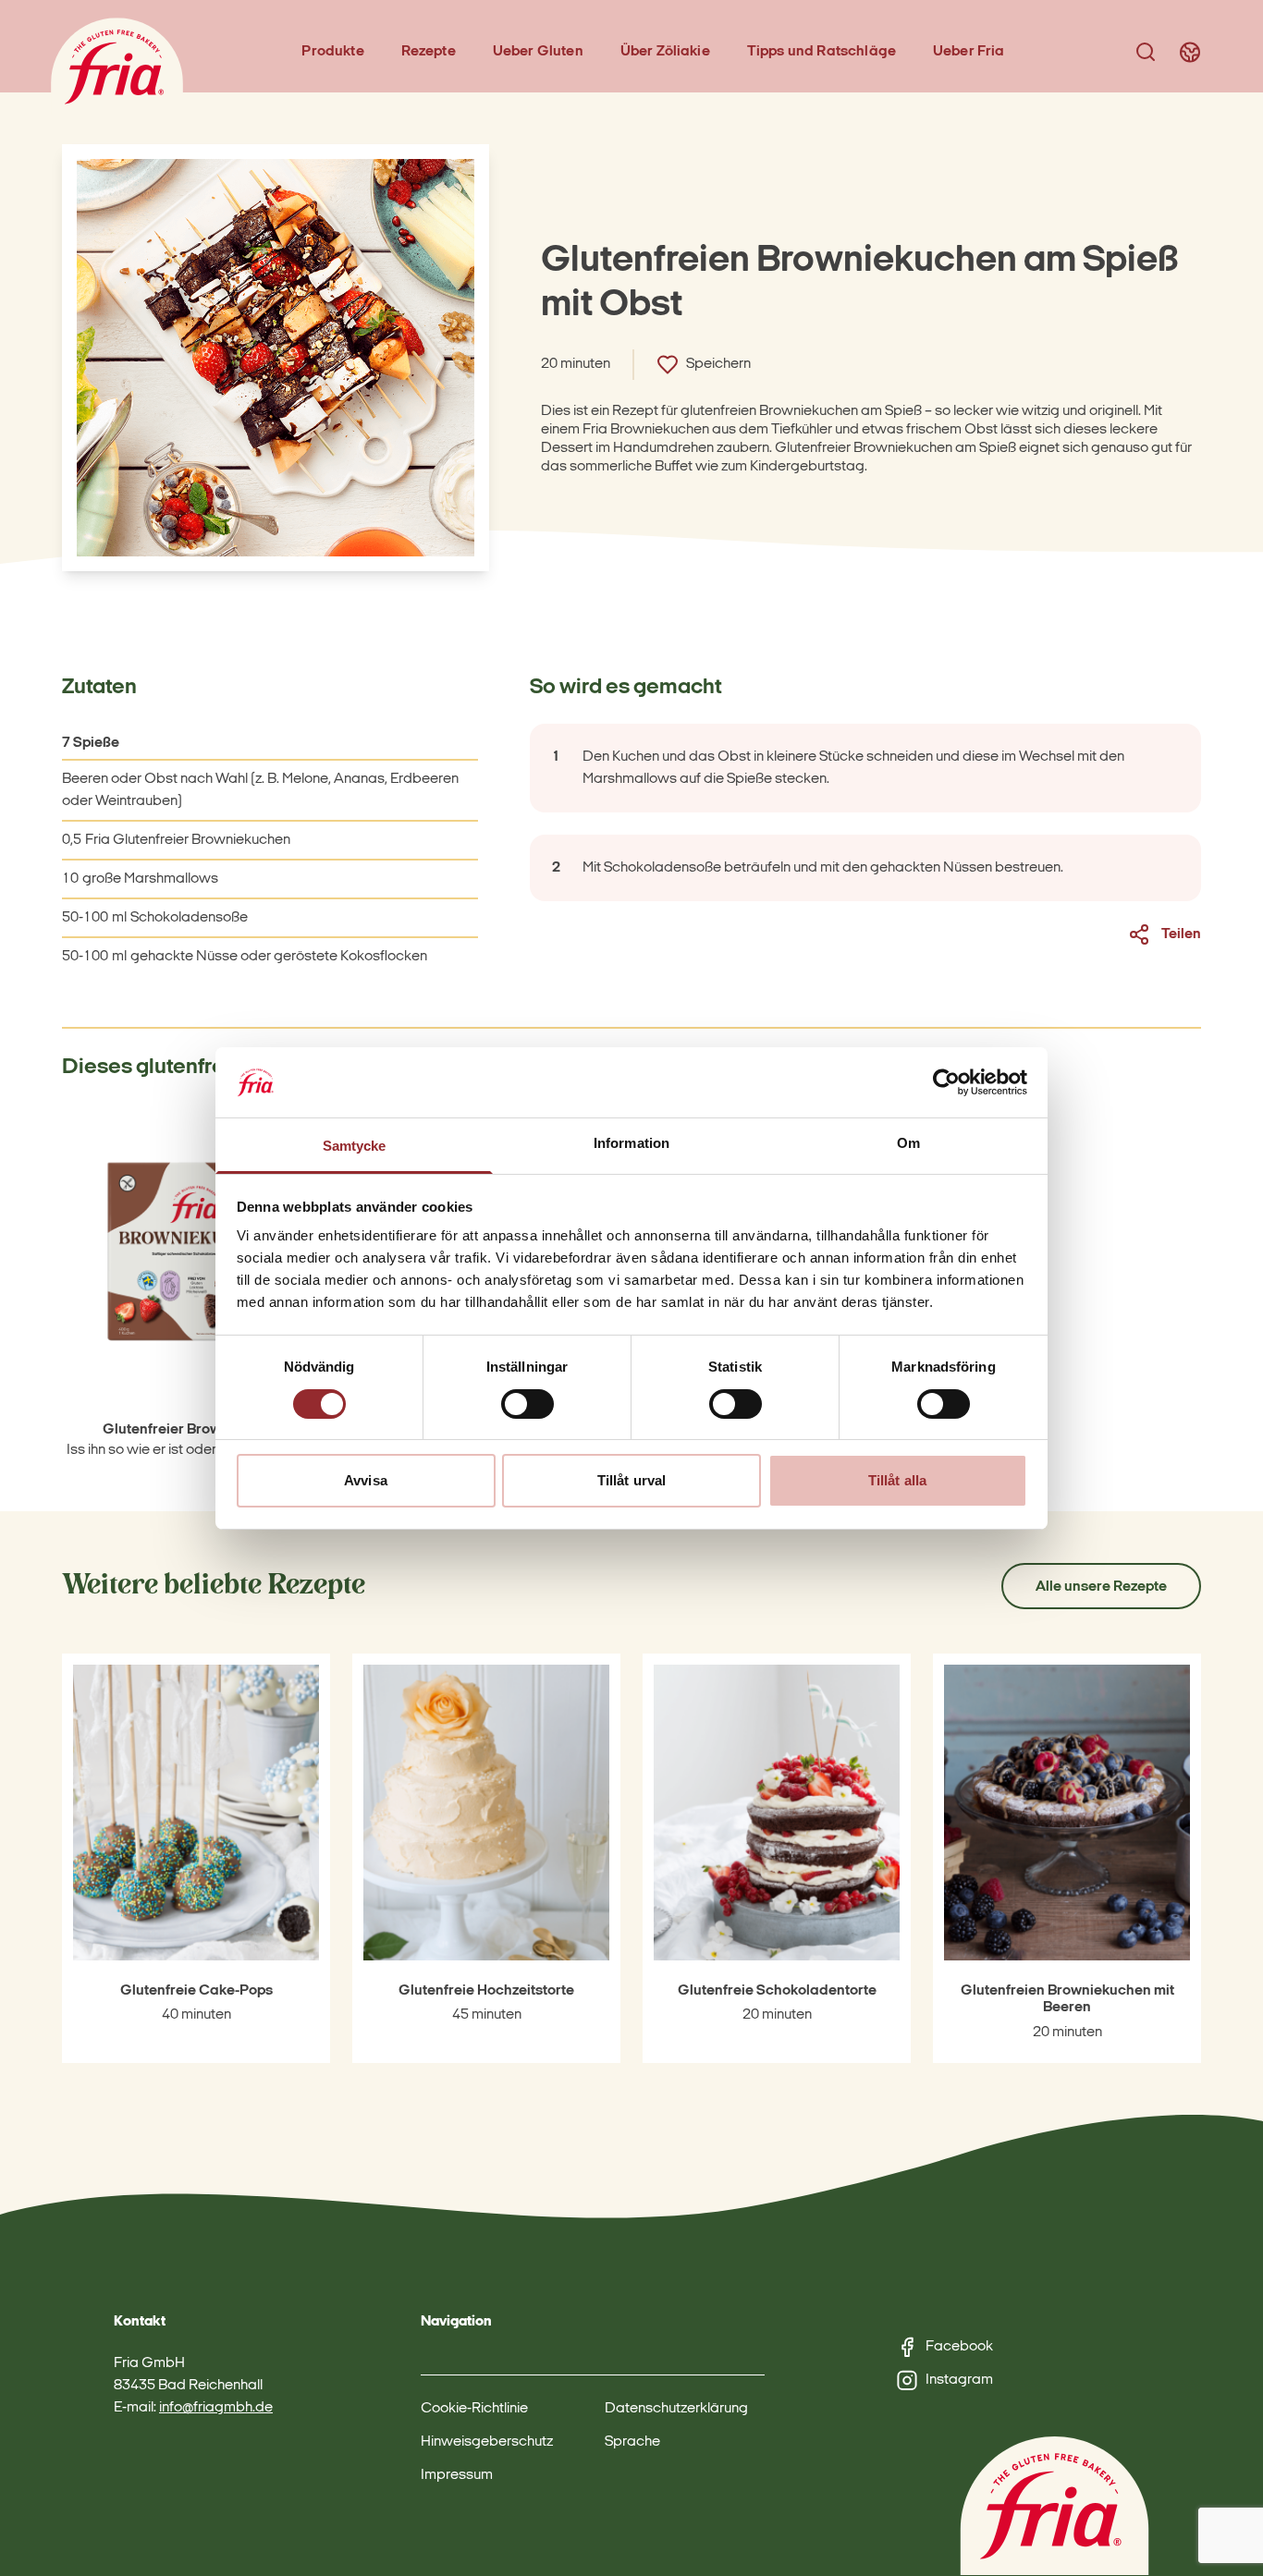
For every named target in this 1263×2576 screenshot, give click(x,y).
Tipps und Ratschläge (822, 52)
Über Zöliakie (665, 52)
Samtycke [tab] (355, 1146)
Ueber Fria (969, 52)
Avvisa (366, 1480)
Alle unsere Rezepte (1101, 1587)
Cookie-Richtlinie (474, 2409)
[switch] (527, 1404)
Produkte (332, 52)
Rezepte (429, 52)
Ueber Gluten (538, 52)
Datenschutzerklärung (676, 2409)
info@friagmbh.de (216, 2408)
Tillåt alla (897, 1480)
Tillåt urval (631, 1480)
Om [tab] (908, 1143)
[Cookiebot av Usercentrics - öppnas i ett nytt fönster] (946, 1082)
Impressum (457, 2475)
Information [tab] (631, 1143)
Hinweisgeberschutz (487, 2442)
